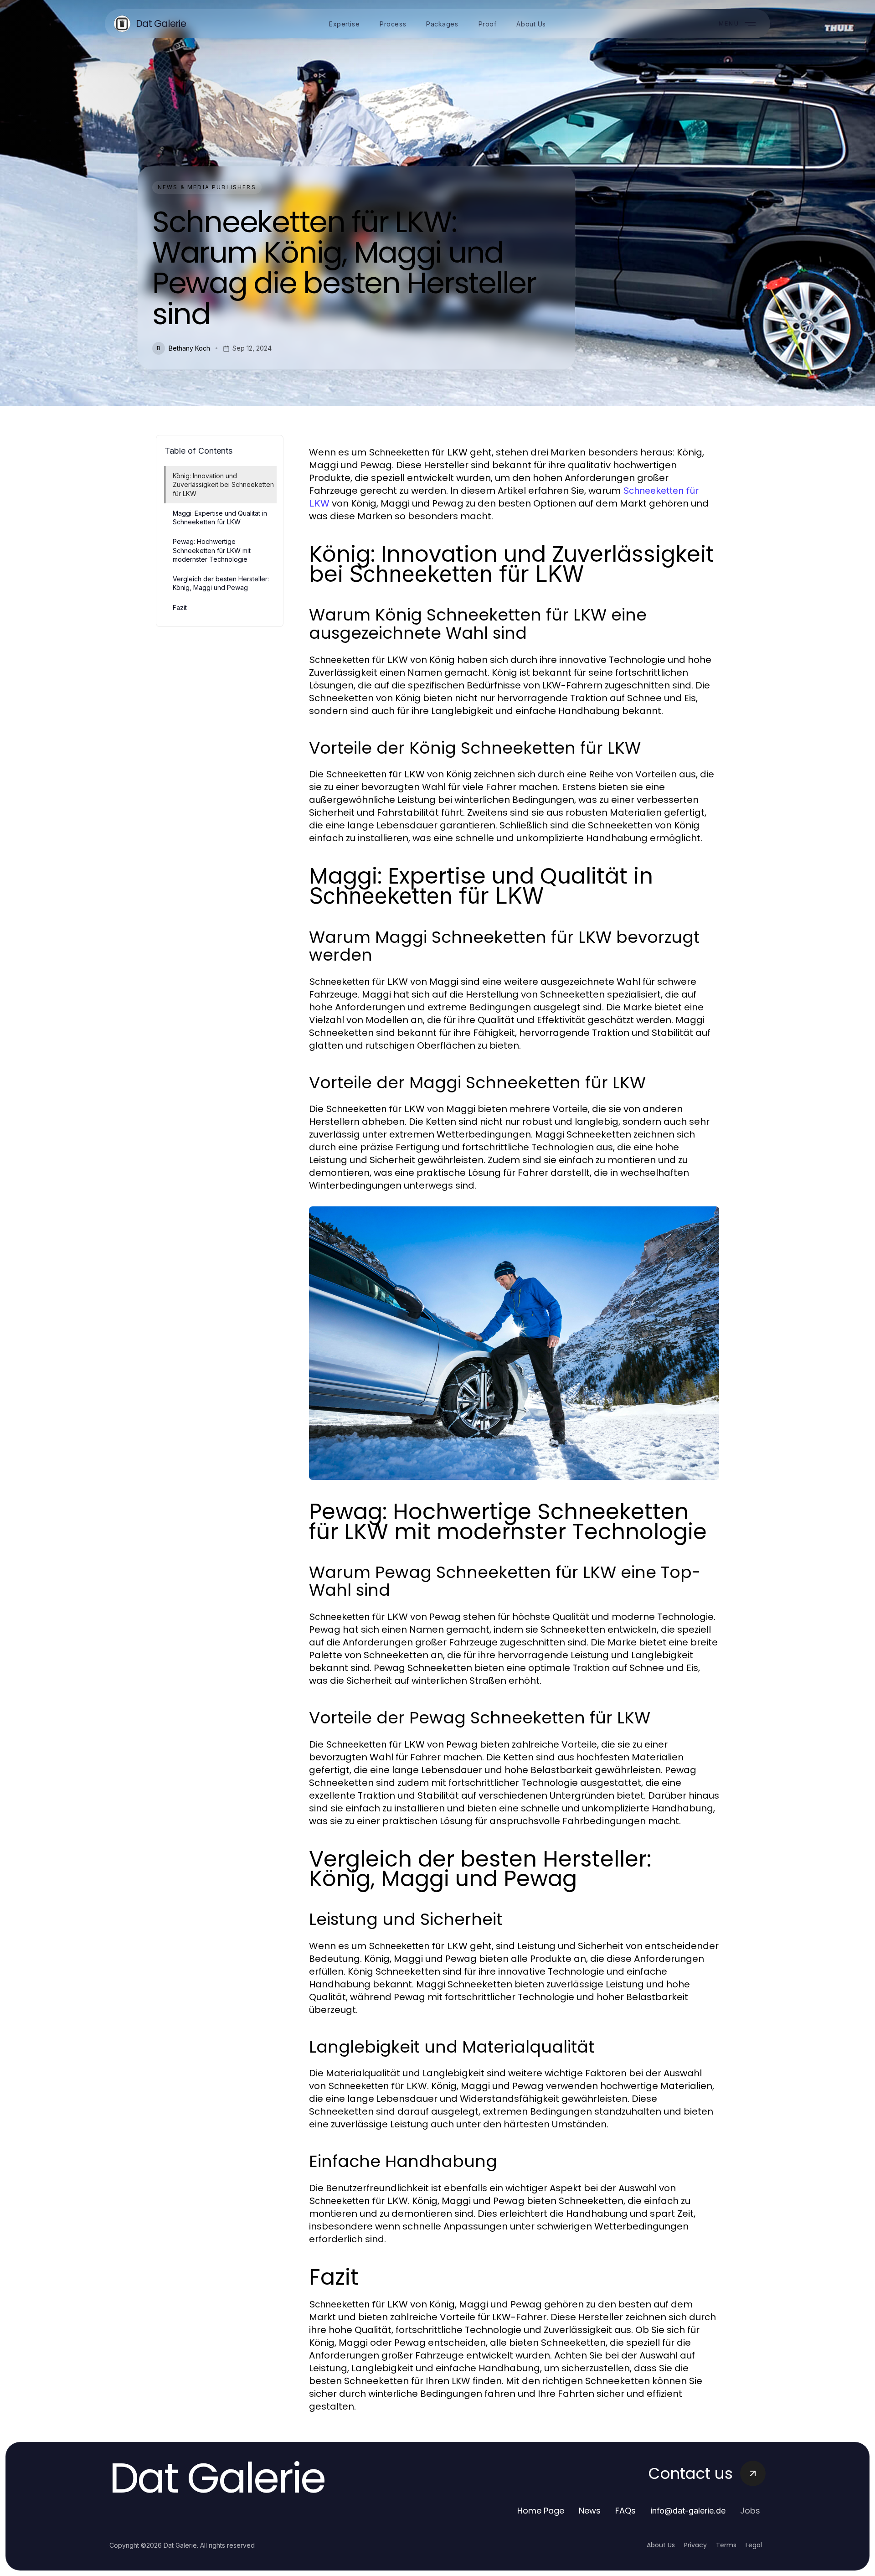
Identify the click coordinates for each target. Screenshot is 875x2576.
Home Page (541, 2511)
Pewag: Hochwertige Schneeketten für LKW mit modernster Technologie (212, 550)
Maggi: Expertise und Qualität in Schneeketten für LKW (220, 517)
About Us (661, 2545)
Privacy (695, 2545)
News (590, 2511)
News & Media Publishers (207, 187)
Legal (754, 2545)
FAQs (625, 2511)
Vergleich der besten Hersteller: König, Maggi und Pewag (221, 583)
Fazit (180, 608)
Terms (726, 2545)
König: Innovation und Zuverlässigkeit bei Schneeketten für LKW (223, 485)
